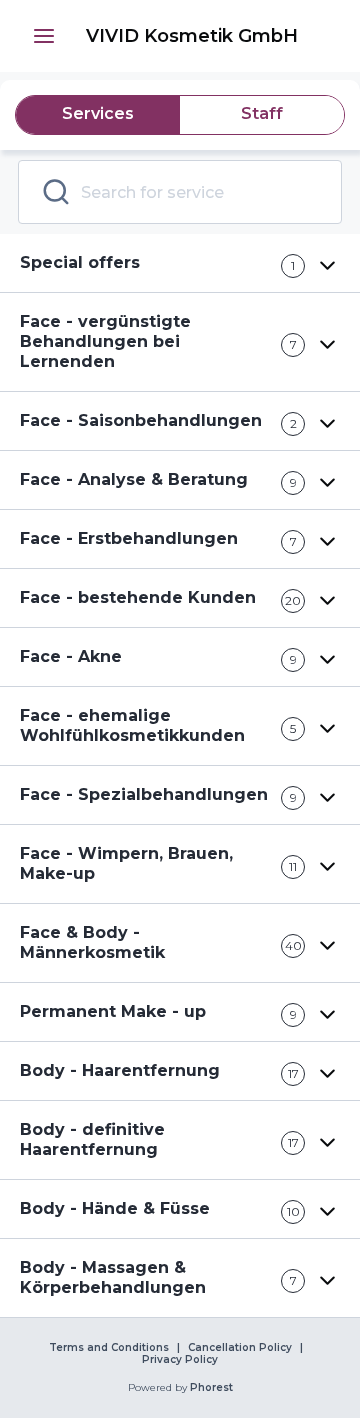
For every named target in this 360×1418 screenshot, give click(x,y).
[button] (44, 36)
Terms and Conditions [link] (109, 1348)
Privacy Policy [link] (180, 1360)
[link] (192, 36)
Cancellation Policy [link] (240, 1348)
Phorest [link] (211, 1388)
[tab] (98, 115)
